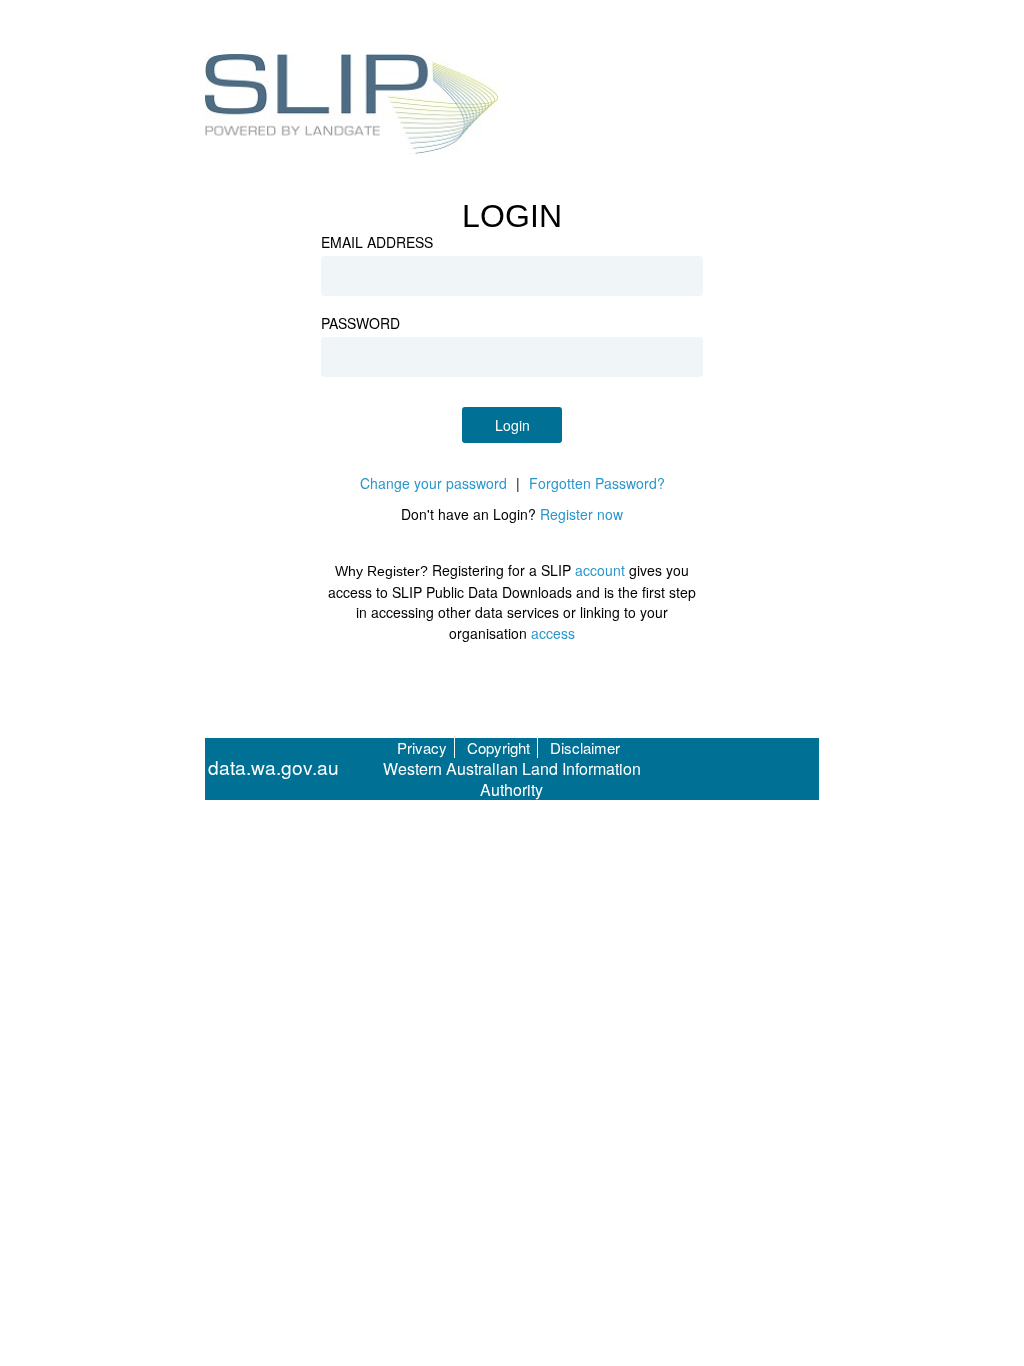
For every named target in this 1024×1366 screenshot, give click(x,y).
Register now (581, 514)
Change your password (433, 483)
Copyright (498, 747)
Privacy (422, 747)
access (553, 633)
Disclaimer (585, 747)
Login (512, 425)
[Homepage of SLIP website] (352, 107)
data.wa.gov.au (273, 767)
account (600, 570)
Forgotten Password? (597, 483)
